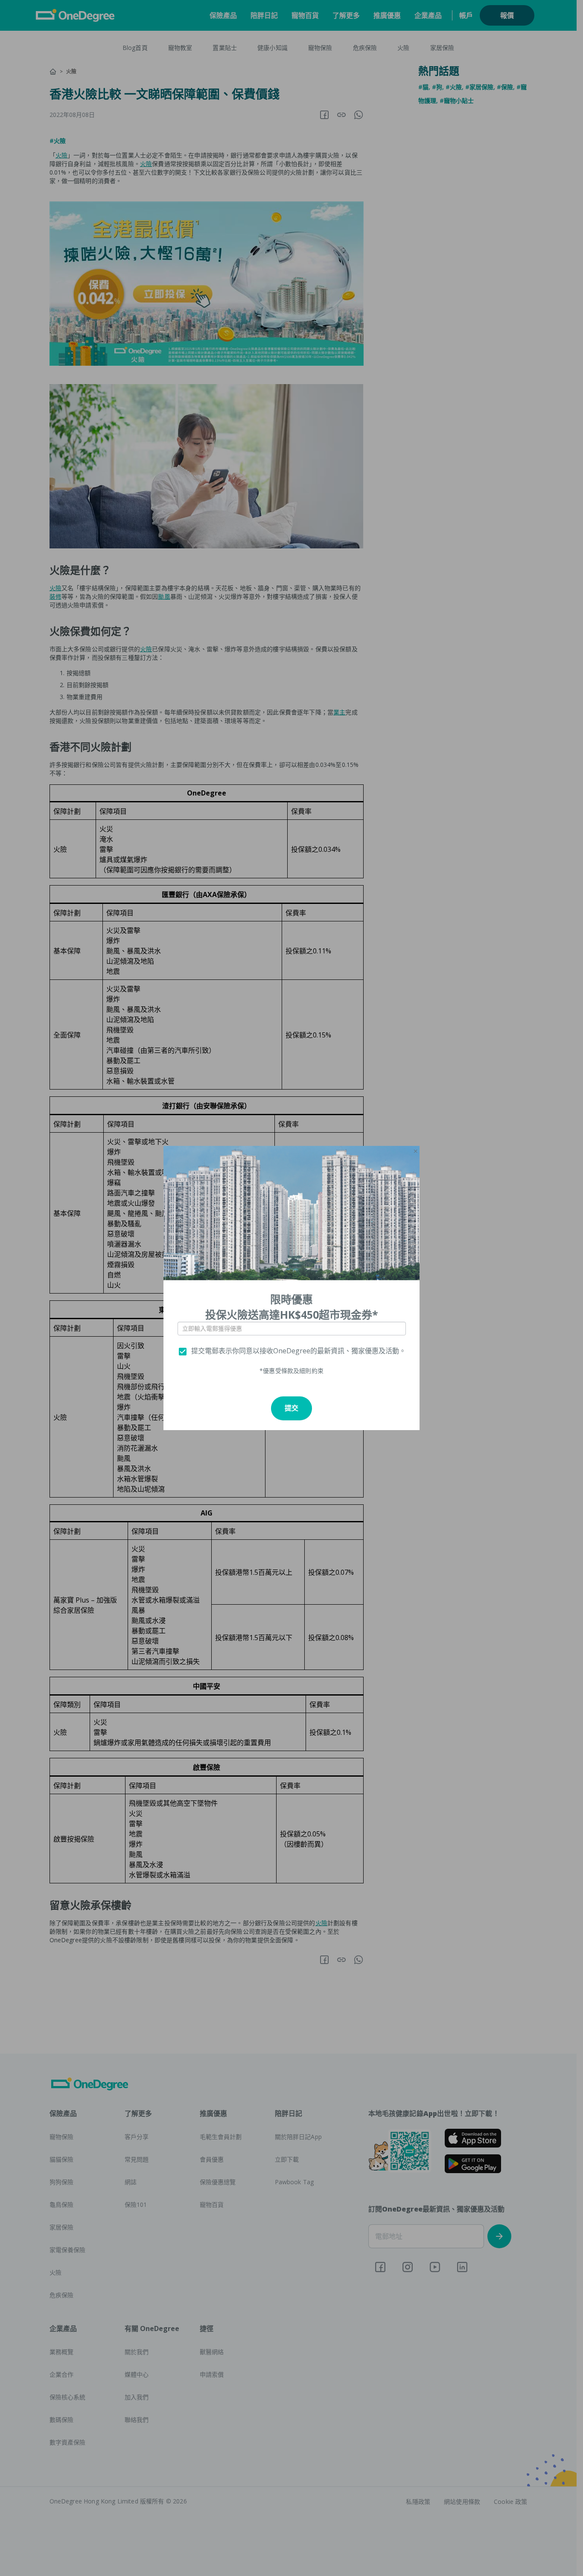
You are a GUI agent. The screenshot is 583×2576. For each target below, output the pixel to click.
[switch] (183, 1352)
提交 (291, 1408)
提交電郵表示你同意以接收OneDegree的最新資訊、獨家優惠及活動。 (299, 1351)
